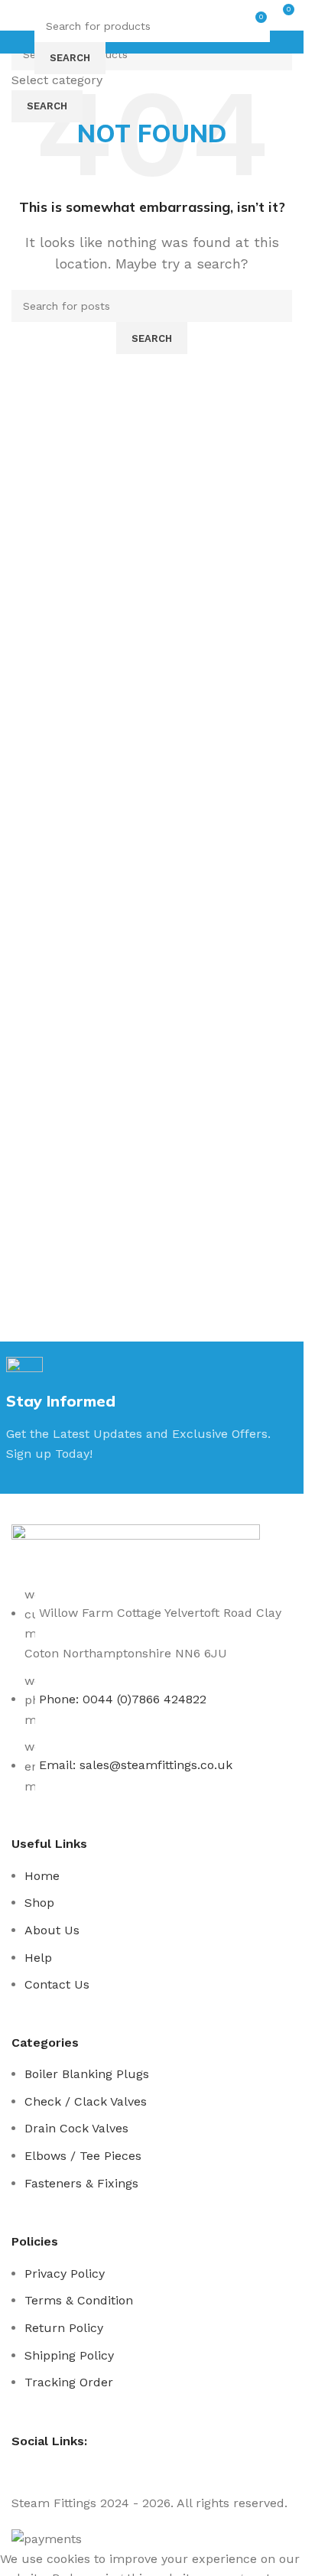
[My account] (45, 15)
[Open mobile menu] (18, 15)
